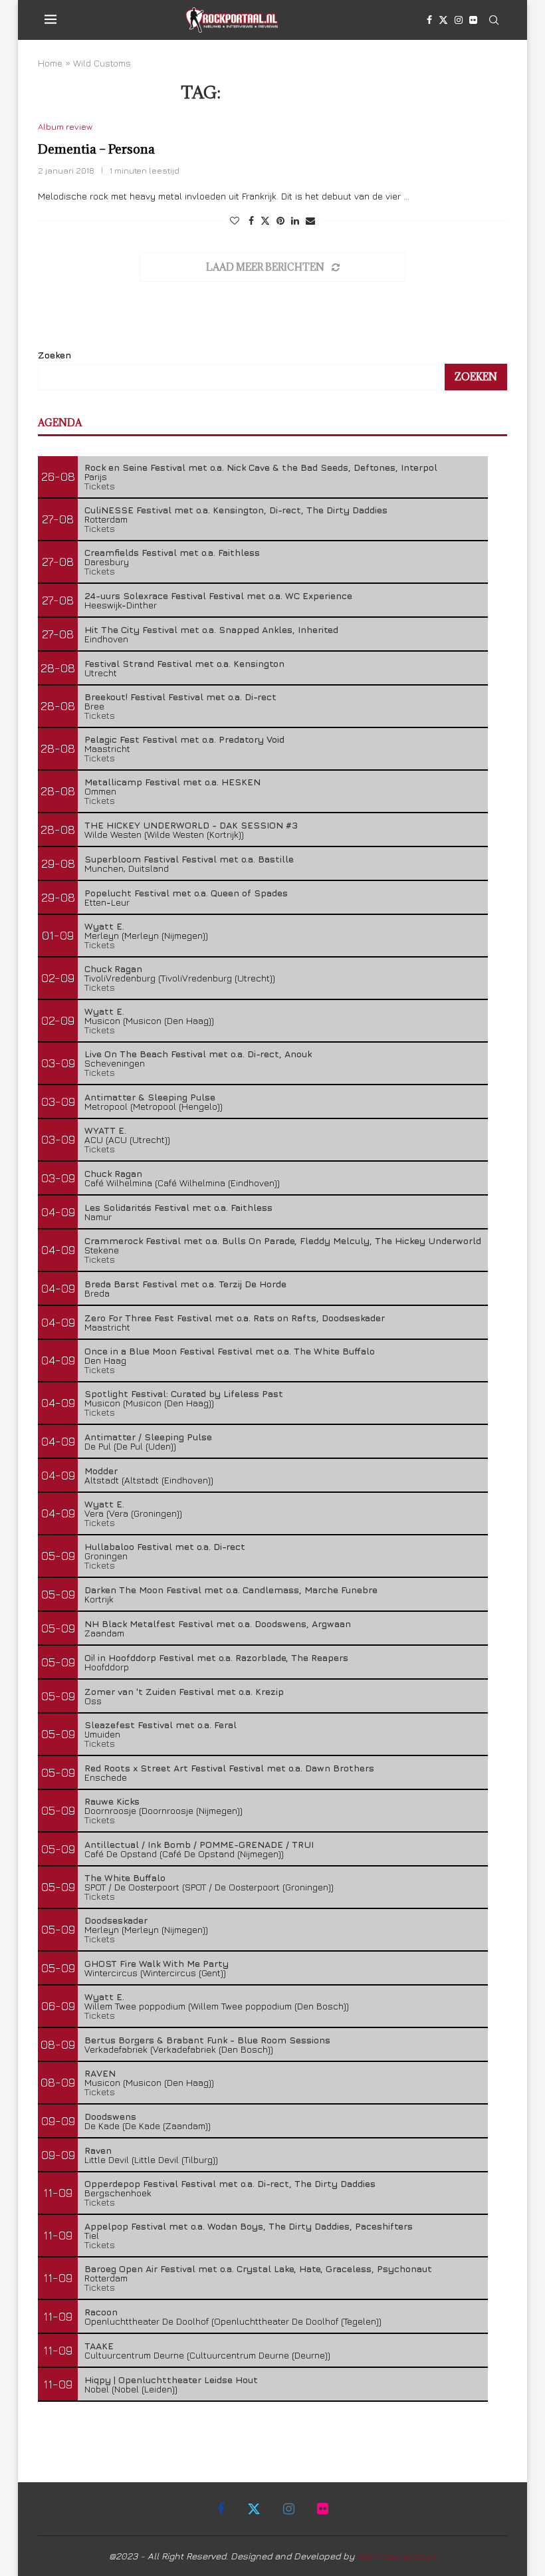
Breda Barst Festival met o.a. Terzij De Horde (185, 1284)
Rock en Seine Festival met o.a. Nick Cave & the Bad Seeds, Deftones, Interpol (261, 467)
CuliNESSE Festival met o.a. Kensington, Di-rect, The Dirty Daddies (236, 510)
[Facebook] (429, 20)
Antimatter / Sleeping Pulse (148, 1437)
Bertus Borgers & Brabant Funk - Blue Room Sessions (207, 2040)
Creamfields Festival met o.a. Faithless (172, 552)
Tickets (100, 486)
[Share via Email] (310, 220)
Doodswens (110, 2116)
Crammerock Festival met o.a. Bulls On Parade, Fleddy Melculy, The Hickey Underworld (283, 1240)
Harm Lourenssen (397, 2556)
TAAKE (99, 2346)
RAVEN (100, 2073)
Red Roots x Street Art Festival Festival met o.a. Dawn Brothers (229, 1768)
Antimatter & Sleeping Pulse (150, 1097)
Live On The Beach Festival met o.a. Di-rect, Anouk (198, 1054)
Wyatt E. (104, 926)
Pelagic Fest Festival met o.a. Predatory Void (184, 739)
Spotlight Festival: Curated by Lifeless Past (184, 1393)
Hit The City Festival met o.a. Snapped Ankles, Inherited (211, 629)
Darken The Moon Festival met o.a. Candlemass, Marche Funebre (231, 1590)
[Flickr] (473, 20)
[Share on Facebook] (251, 220)
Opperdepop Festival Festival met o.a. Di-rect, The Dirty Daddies (230, 2183)
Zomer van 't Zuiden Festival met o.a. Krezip (184, 1691)
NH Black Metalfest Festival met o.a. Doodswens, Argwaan (218, 1623)
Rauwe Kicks (112, 1801)
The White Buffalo (125, 1877)
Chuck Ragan (113, 968)
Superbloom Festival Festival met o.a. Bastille (189, 859)
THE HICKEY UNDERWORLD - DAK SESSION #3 (191, 825)
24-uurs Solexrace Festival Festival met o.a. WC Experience (218, 595)
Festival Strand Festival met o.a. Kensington (184, 663)
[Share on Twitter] (265, 220)
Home (50, 63)
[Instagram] (459, 20)
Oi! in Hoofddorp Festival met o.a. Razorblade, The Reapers (216, 1657)
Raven (98, 2150)
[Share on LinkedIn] (295, 220)
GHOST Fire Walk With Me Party (157, 1963)
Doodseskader (116, 1920)
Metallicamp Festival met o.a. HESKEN (172, 782)
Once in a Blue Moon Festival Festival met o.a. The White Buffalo (230, 1351)
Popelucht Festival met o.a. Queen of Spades (186, 893)
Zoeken (54, 355)
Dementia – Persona (96, 149)
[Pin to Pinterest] (280, 220)
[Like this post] (235, 220)
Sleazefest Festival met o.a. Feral (161, 1725)
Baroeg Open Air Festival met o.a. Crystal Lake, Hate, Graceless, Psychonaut (258, 2268)
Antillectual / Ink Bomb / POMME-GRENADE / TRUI (199, 1844)
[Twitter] (443, 20)
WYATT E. (105, 1130)
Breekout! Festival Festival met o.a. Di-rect (180, 697)
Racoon (101, 2312)
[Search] (494, 20)
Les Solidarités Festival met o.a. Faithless (178, 1207)
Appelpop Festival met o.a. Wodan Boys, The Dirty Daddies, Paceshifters (249, 2226)
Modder (101, 1471)
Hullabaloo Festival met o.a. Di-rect (165, 1546)
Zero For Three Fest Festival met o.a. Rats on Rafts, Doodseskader (235, 1318)
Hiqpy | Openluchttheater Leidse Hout (171, 2380)
